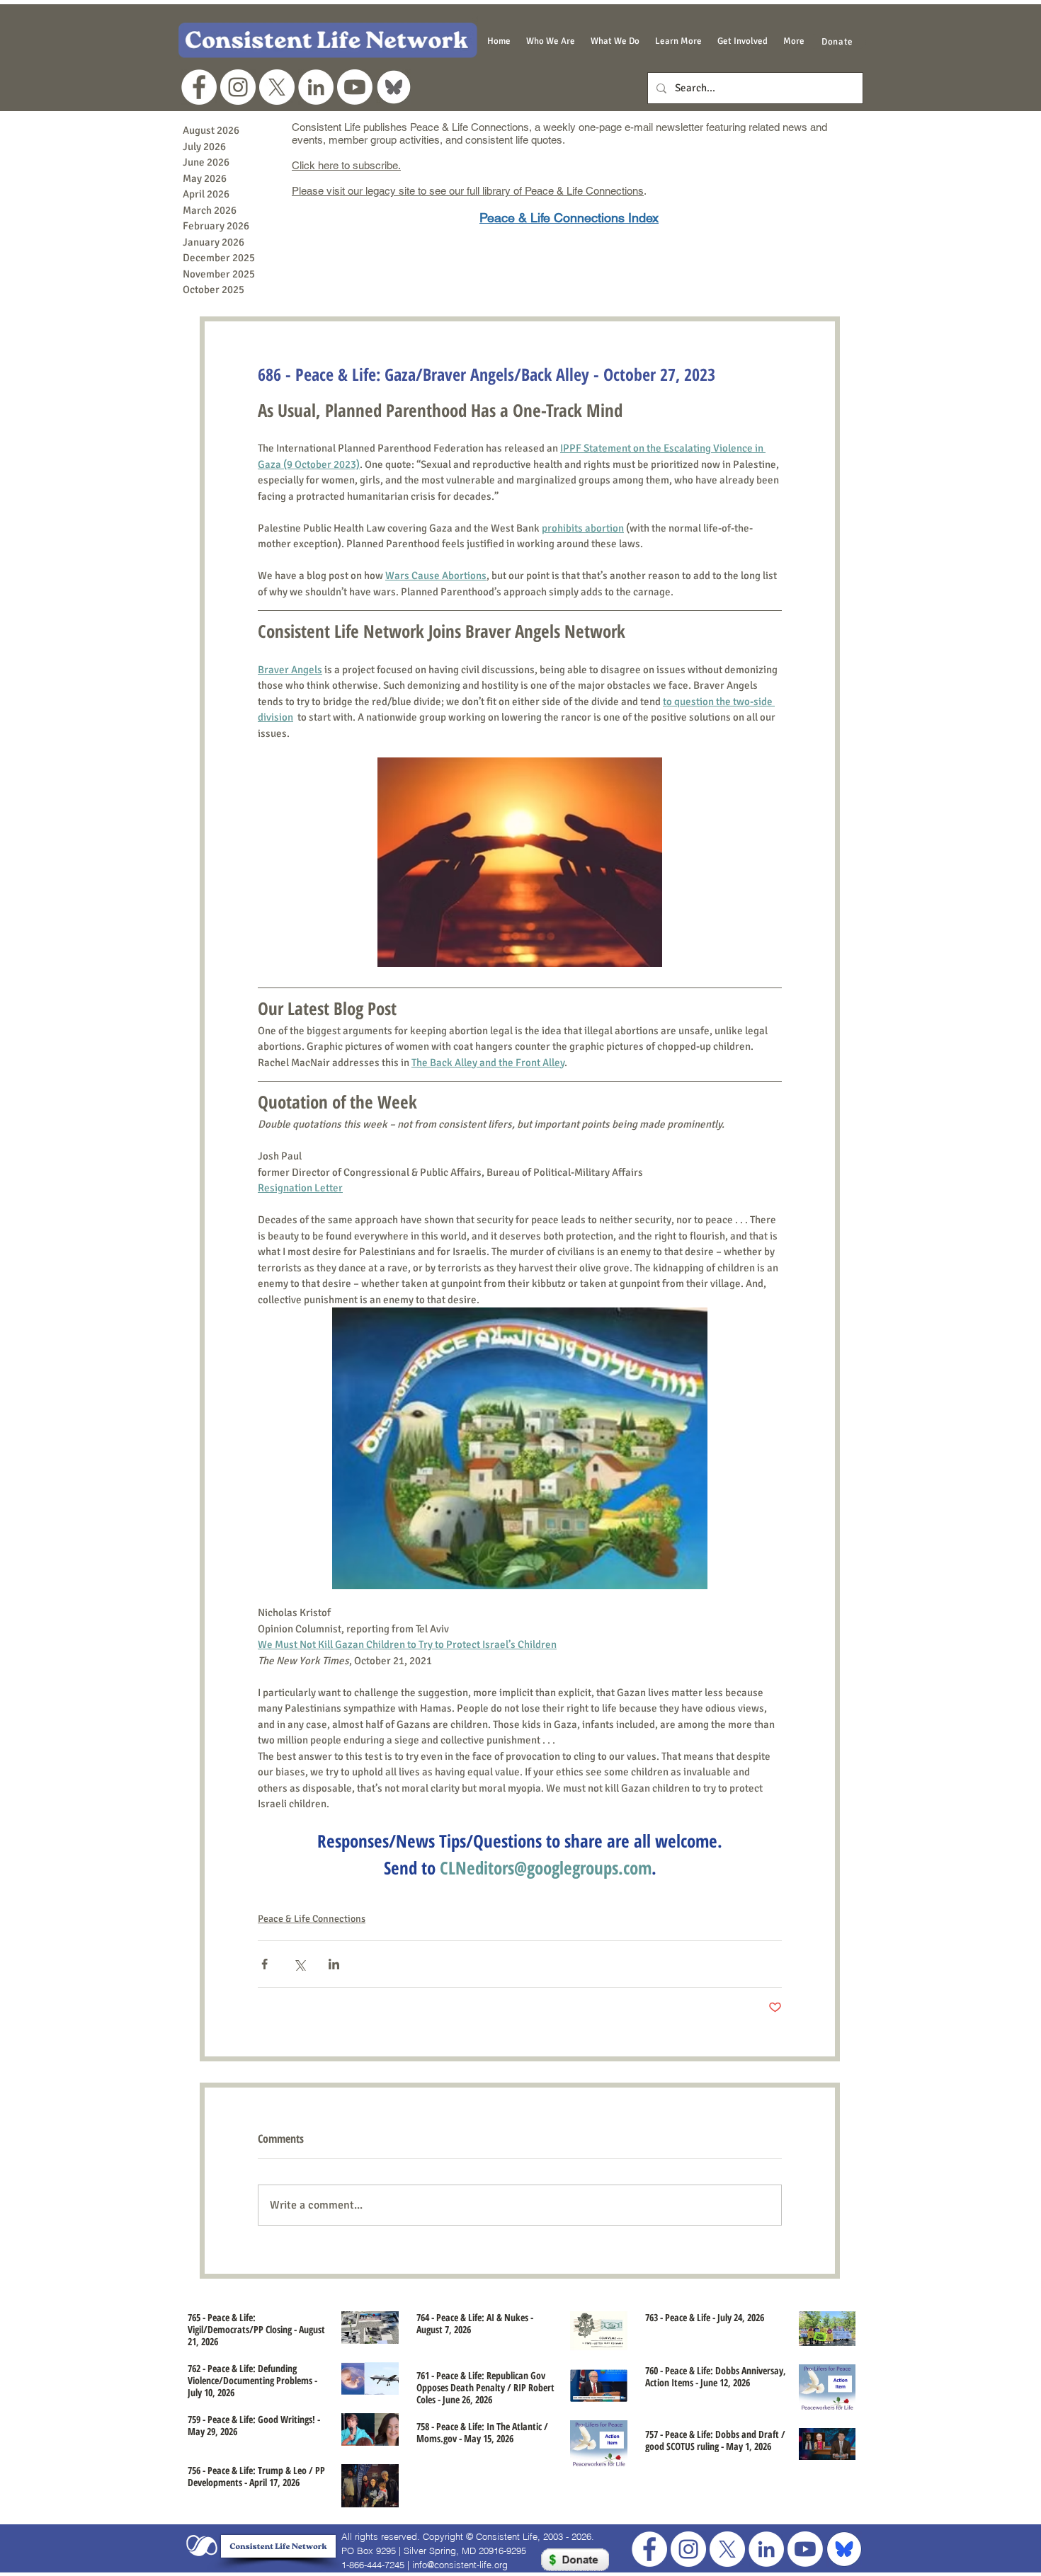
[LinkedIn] (316, 87)
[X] (277, 87)
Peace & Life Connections (312, 1919)
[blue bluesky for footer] (844, 2549)
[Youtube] (355, 87)
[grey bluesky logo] (394, 87)
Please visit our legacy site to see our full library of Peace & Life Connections (468, 191)
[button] (551, 41)
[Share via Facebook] (264, 1964)
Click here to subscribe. (346, 165)
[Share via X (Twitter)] (299, 1964)
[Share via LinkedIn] (334, 1964)
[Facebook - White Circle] (199, 87)
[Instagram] (238, 87)
